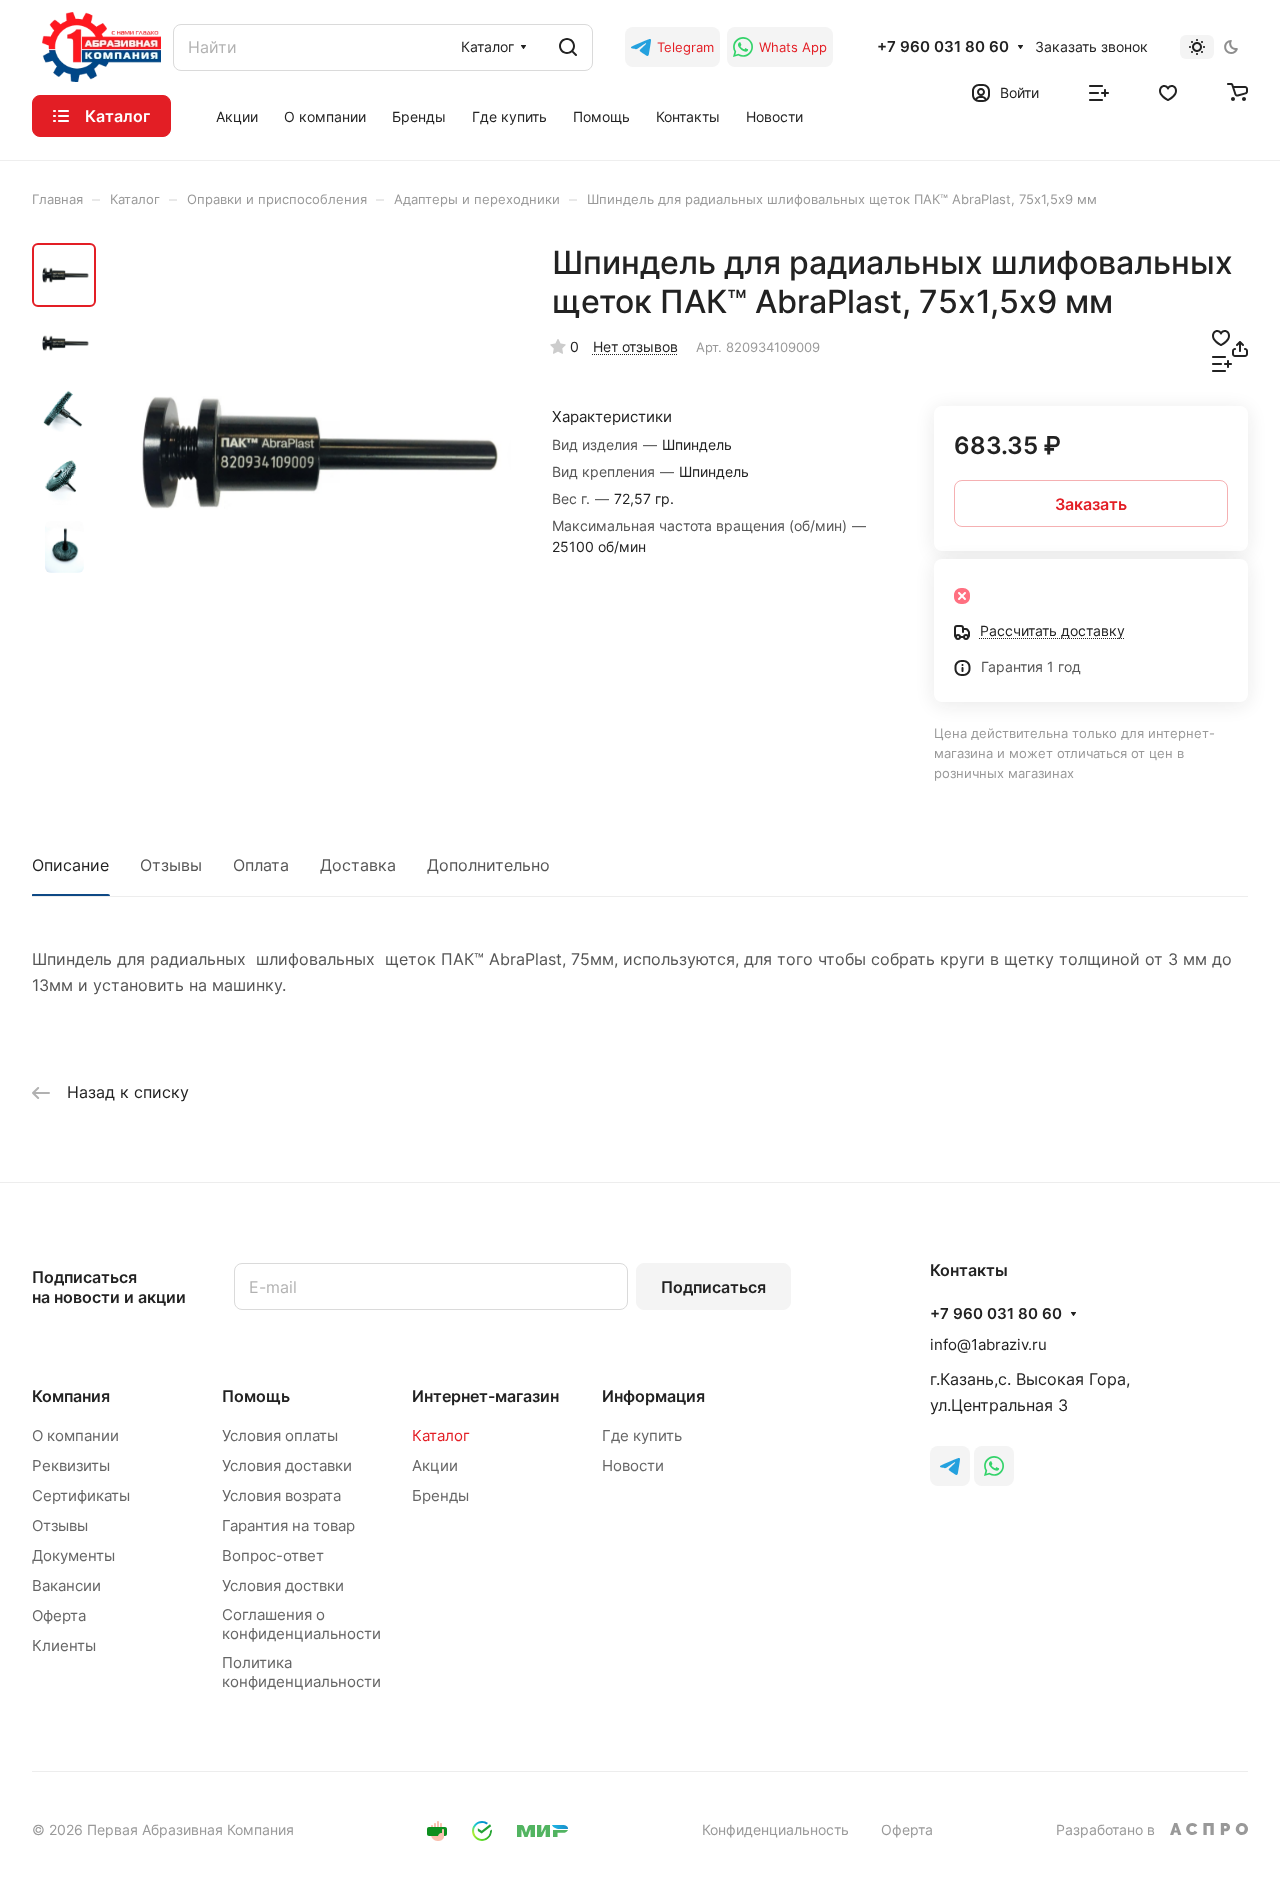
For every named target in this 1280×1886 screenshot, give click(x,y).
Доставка (358, 865)
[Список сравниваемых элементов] (1099, 91)
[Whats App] (994, 1466)
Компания (71, 1396)
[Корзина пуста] (1237, 91)
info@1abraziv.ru (988, 1344)
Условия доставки (287, 1465)
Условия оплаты (280, 1435)
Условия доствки (283, 1585)
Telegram (685, 47)
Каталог (441, 1435)
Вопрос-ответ (273, 1555)
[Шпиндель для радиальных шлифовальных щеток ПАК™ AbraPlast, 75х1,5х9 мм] (309, 451)
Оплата (261, 865)
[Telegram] (950, 1466)
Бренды (440, 1495)
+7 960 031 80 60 (943, 47)
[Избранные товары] (1168, 91)
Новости (633, 1465)
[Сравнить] (1222, 362)
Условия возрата (281, 1495)
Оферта (59, 1615)
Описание (70, 865)
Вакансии (66, 1585)
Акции (435, 1465)
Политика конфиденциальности (301, 1672)
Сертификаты (81, 1495)
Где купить (642, 1435)
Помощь (256, 1396)
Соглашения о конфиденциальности (301, 1624)
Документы (73, 1555)
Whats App (793, 47)
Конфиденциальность (775, 1829)
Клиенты (64, 1645)
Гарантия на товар (288, 1525)
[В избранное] (1221, 336)
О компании (75, 1435)
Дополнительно (488, 865)
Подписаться (713, 1287)
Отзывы (171, 865)
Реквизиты (71, 1465)
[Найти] (568, 47)
